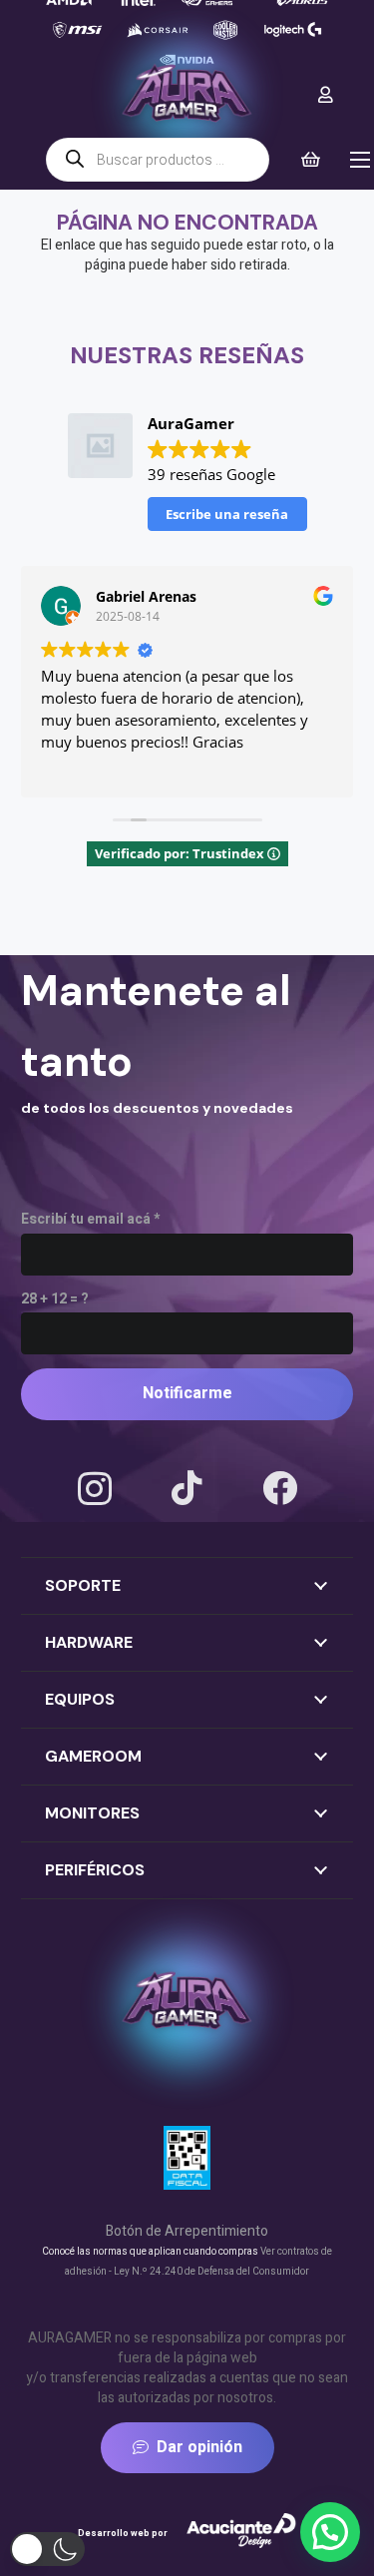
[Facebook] (280, 1488)
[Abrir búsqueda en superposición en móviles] (158, 160)
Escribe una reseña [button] (227, 514)
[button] (330, 2532)
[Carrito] (311, 160)
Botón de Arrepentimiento (187, 2231)
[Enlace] (326, 94)
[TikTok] (187, 1488)
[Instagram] (95, 1490)
